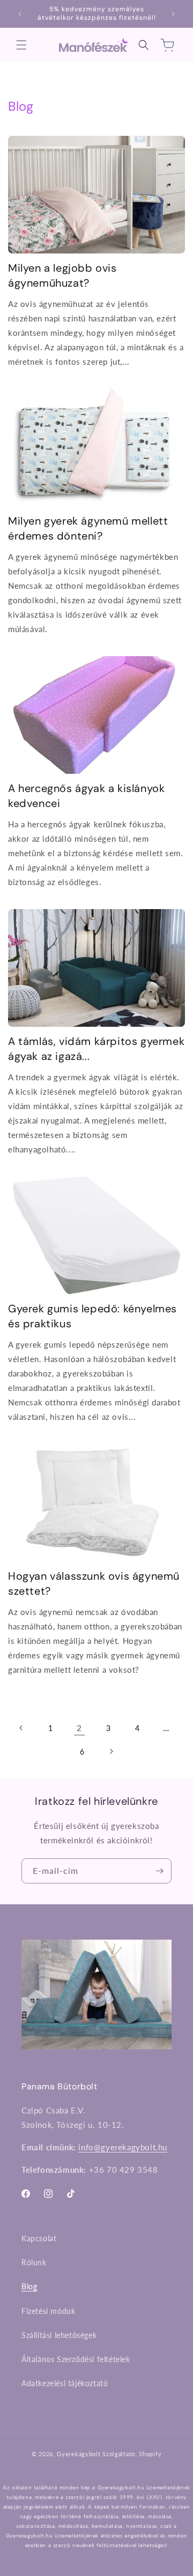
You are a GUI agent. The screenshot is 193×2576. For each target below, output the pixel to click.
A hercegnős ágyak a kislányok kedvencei (86, 796)
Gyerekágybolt (79, 2454)
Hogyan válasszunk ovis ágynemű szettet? (94, 1583)
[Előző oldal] (21, 1728)
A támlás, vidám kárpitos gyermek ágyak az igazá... (96, 1049)
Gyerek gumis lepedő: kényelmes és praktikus (92, 1316)
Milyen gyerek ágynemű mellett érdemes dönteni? (88, 528)
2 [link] (79, 1728)
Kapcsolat (39, 2238)
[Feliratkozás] (159, 1871)
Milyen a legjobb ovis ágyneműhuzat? (62, 275)
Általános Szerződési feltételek (76, 2359)
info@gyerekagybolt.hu (123, 2147)
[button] (21, 45)
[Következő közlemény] (173, 14)
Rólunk (34, 2262)
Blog (29, 2286)
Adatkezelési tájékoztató (65, 2383)
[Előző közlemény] (20, 14)
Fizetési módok (48, 2311)
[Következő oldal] (111, 1751)
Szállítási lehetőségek (59, 2335)
